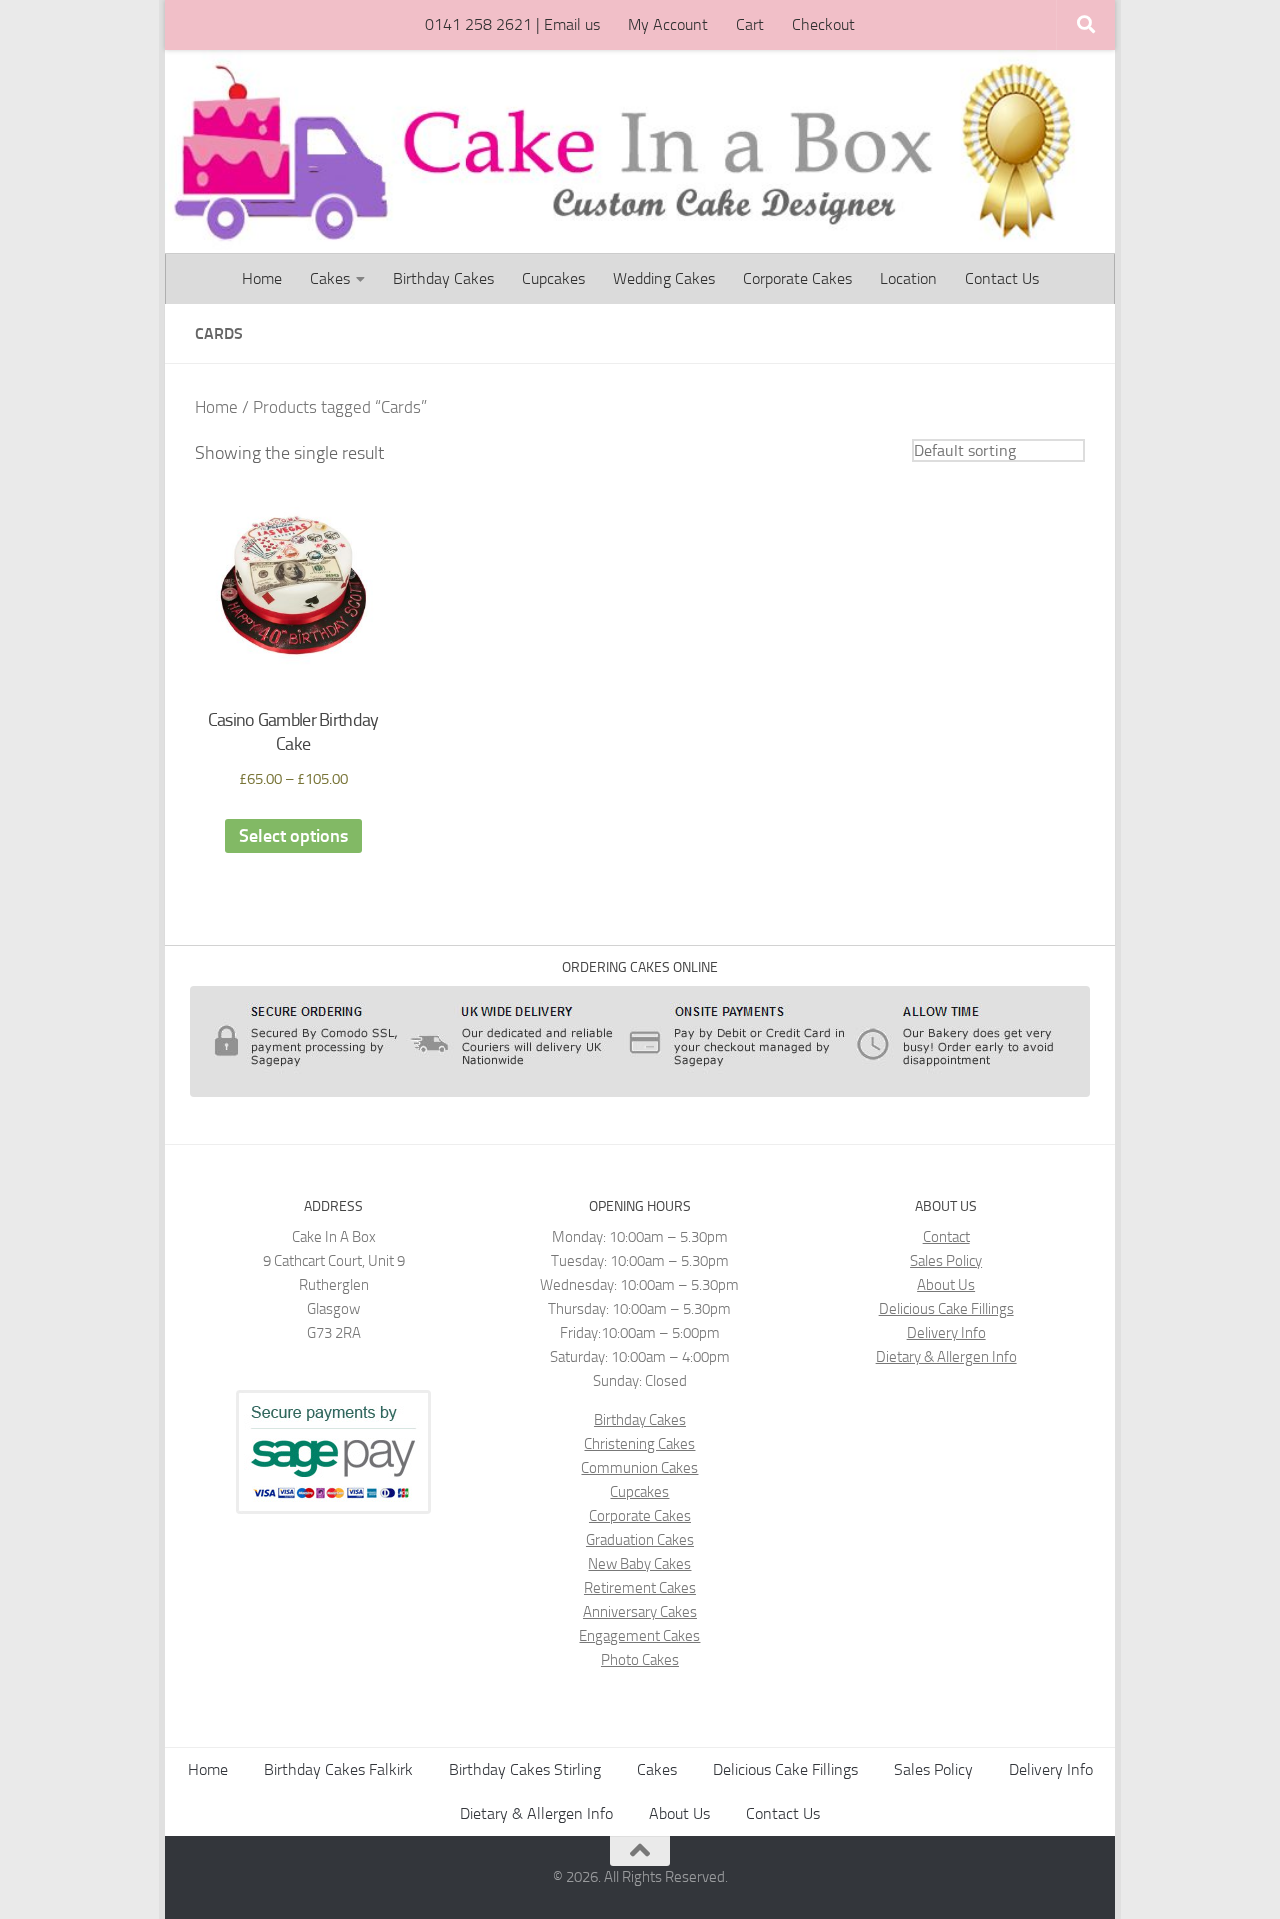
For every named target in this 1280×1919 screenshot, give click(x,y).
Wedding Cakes (664, 278)
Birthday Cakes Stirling (525, 1769)
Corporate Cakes (797, 278)
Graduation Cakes (640, 1540)
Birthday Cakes (443, 278)
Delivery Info (946, 1333)
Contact (946, 1237)
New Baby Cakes (639, 1564)
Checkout (823, 24)
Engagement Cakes (639, 1636)
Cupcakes (553, 278)
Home (262, 278)
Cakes (330, 278)
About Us (946, 1285)
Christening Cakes (639, 1444)
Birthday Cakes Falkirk (338, 1769)
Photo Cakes (640, 1660)
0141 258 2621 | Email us (512, 24)
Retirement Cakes (640, 1588)
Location (908, 278)
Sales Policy (946, 1261)
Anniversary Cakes (640, 1612)
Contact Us (1002, 278)
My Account (668, 24)
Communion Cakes (639, 1468)
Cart (750, 24)
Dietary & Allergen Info (946, 1357)
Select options (293, 836)
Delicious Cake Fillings (946, 1309)
